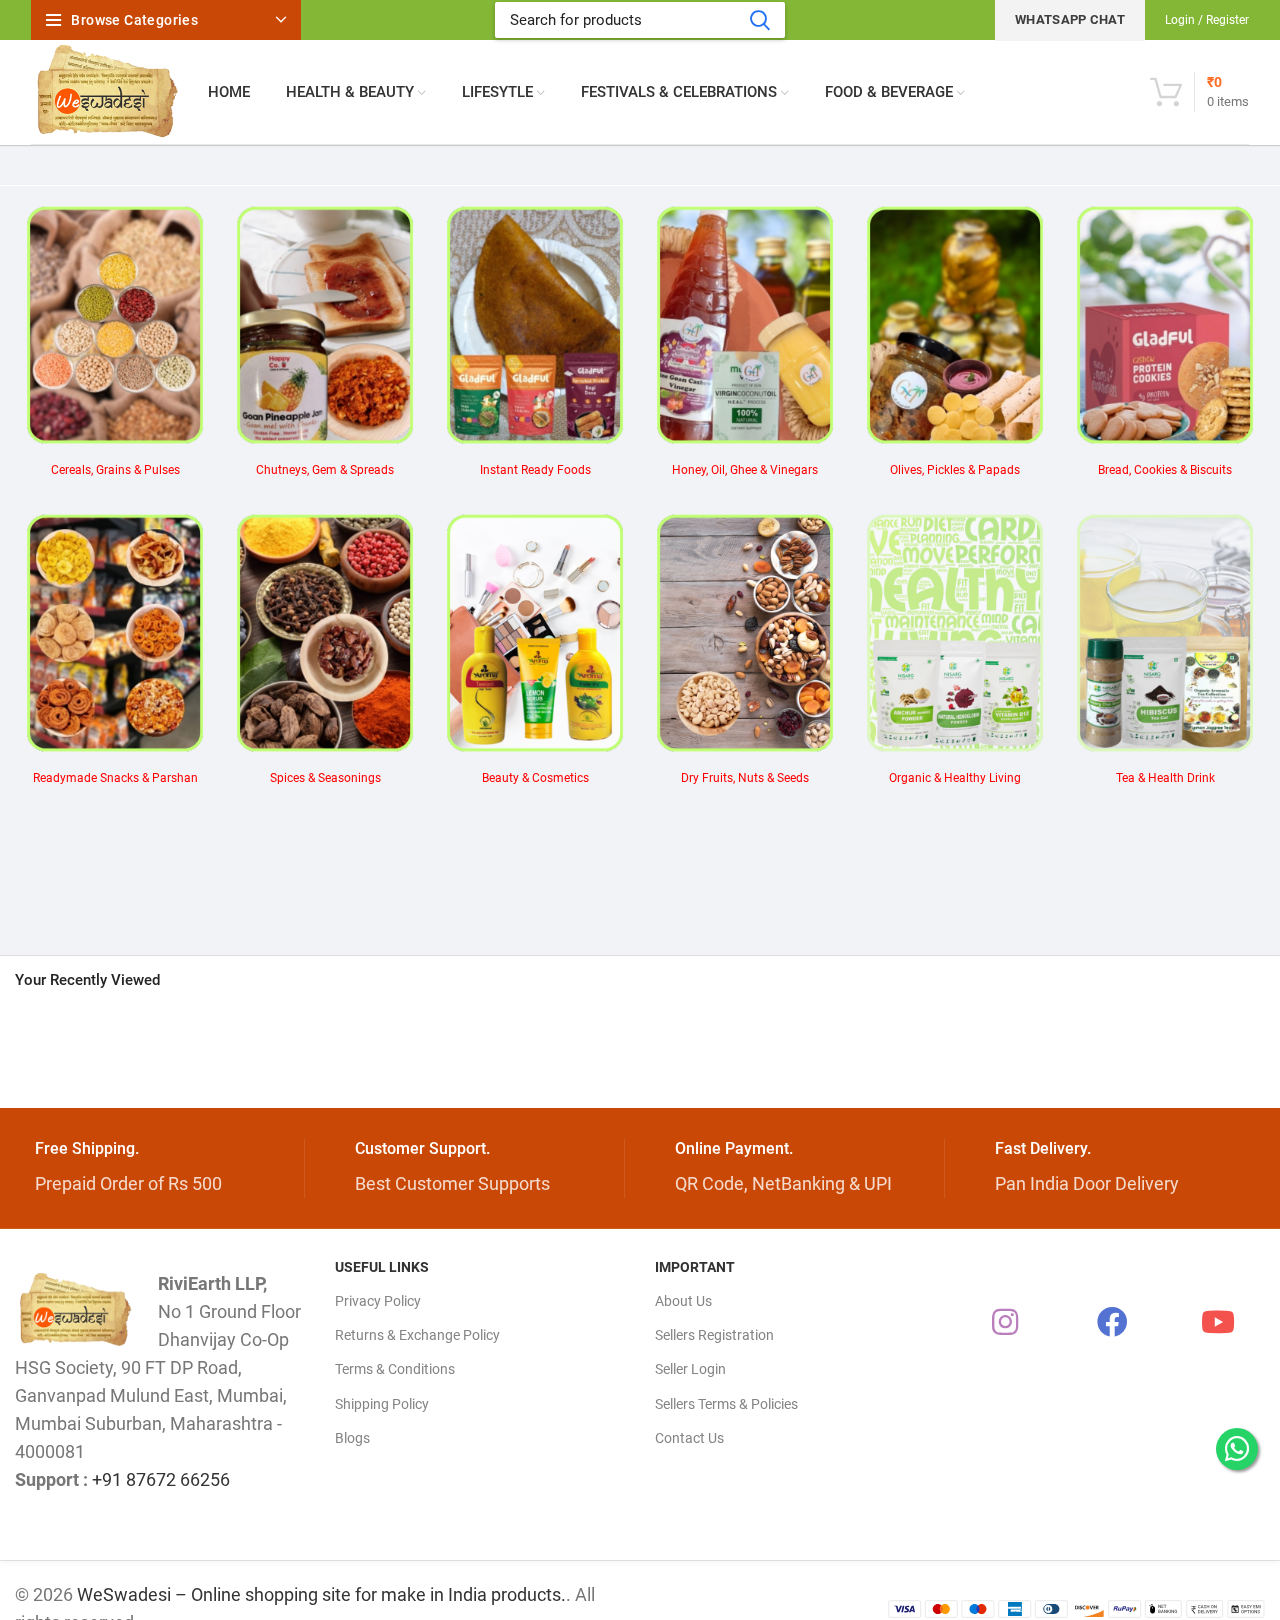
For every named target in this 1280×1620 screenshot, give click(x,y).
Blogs (352, 1438)
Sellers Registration (714, 1335)
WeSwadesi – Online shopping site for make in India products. (321, 1594)
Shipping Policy (382, 1404)
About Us (683, 1301)
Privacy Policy (378, 1301)
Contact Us (689, 1438)
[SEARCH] (759, 20)
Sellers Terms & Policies (726, 1404)
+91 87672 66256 (161, 1479)
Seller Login (690, 1369)
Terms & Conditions (395, 1369)
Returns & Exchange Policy (417, 1335)
